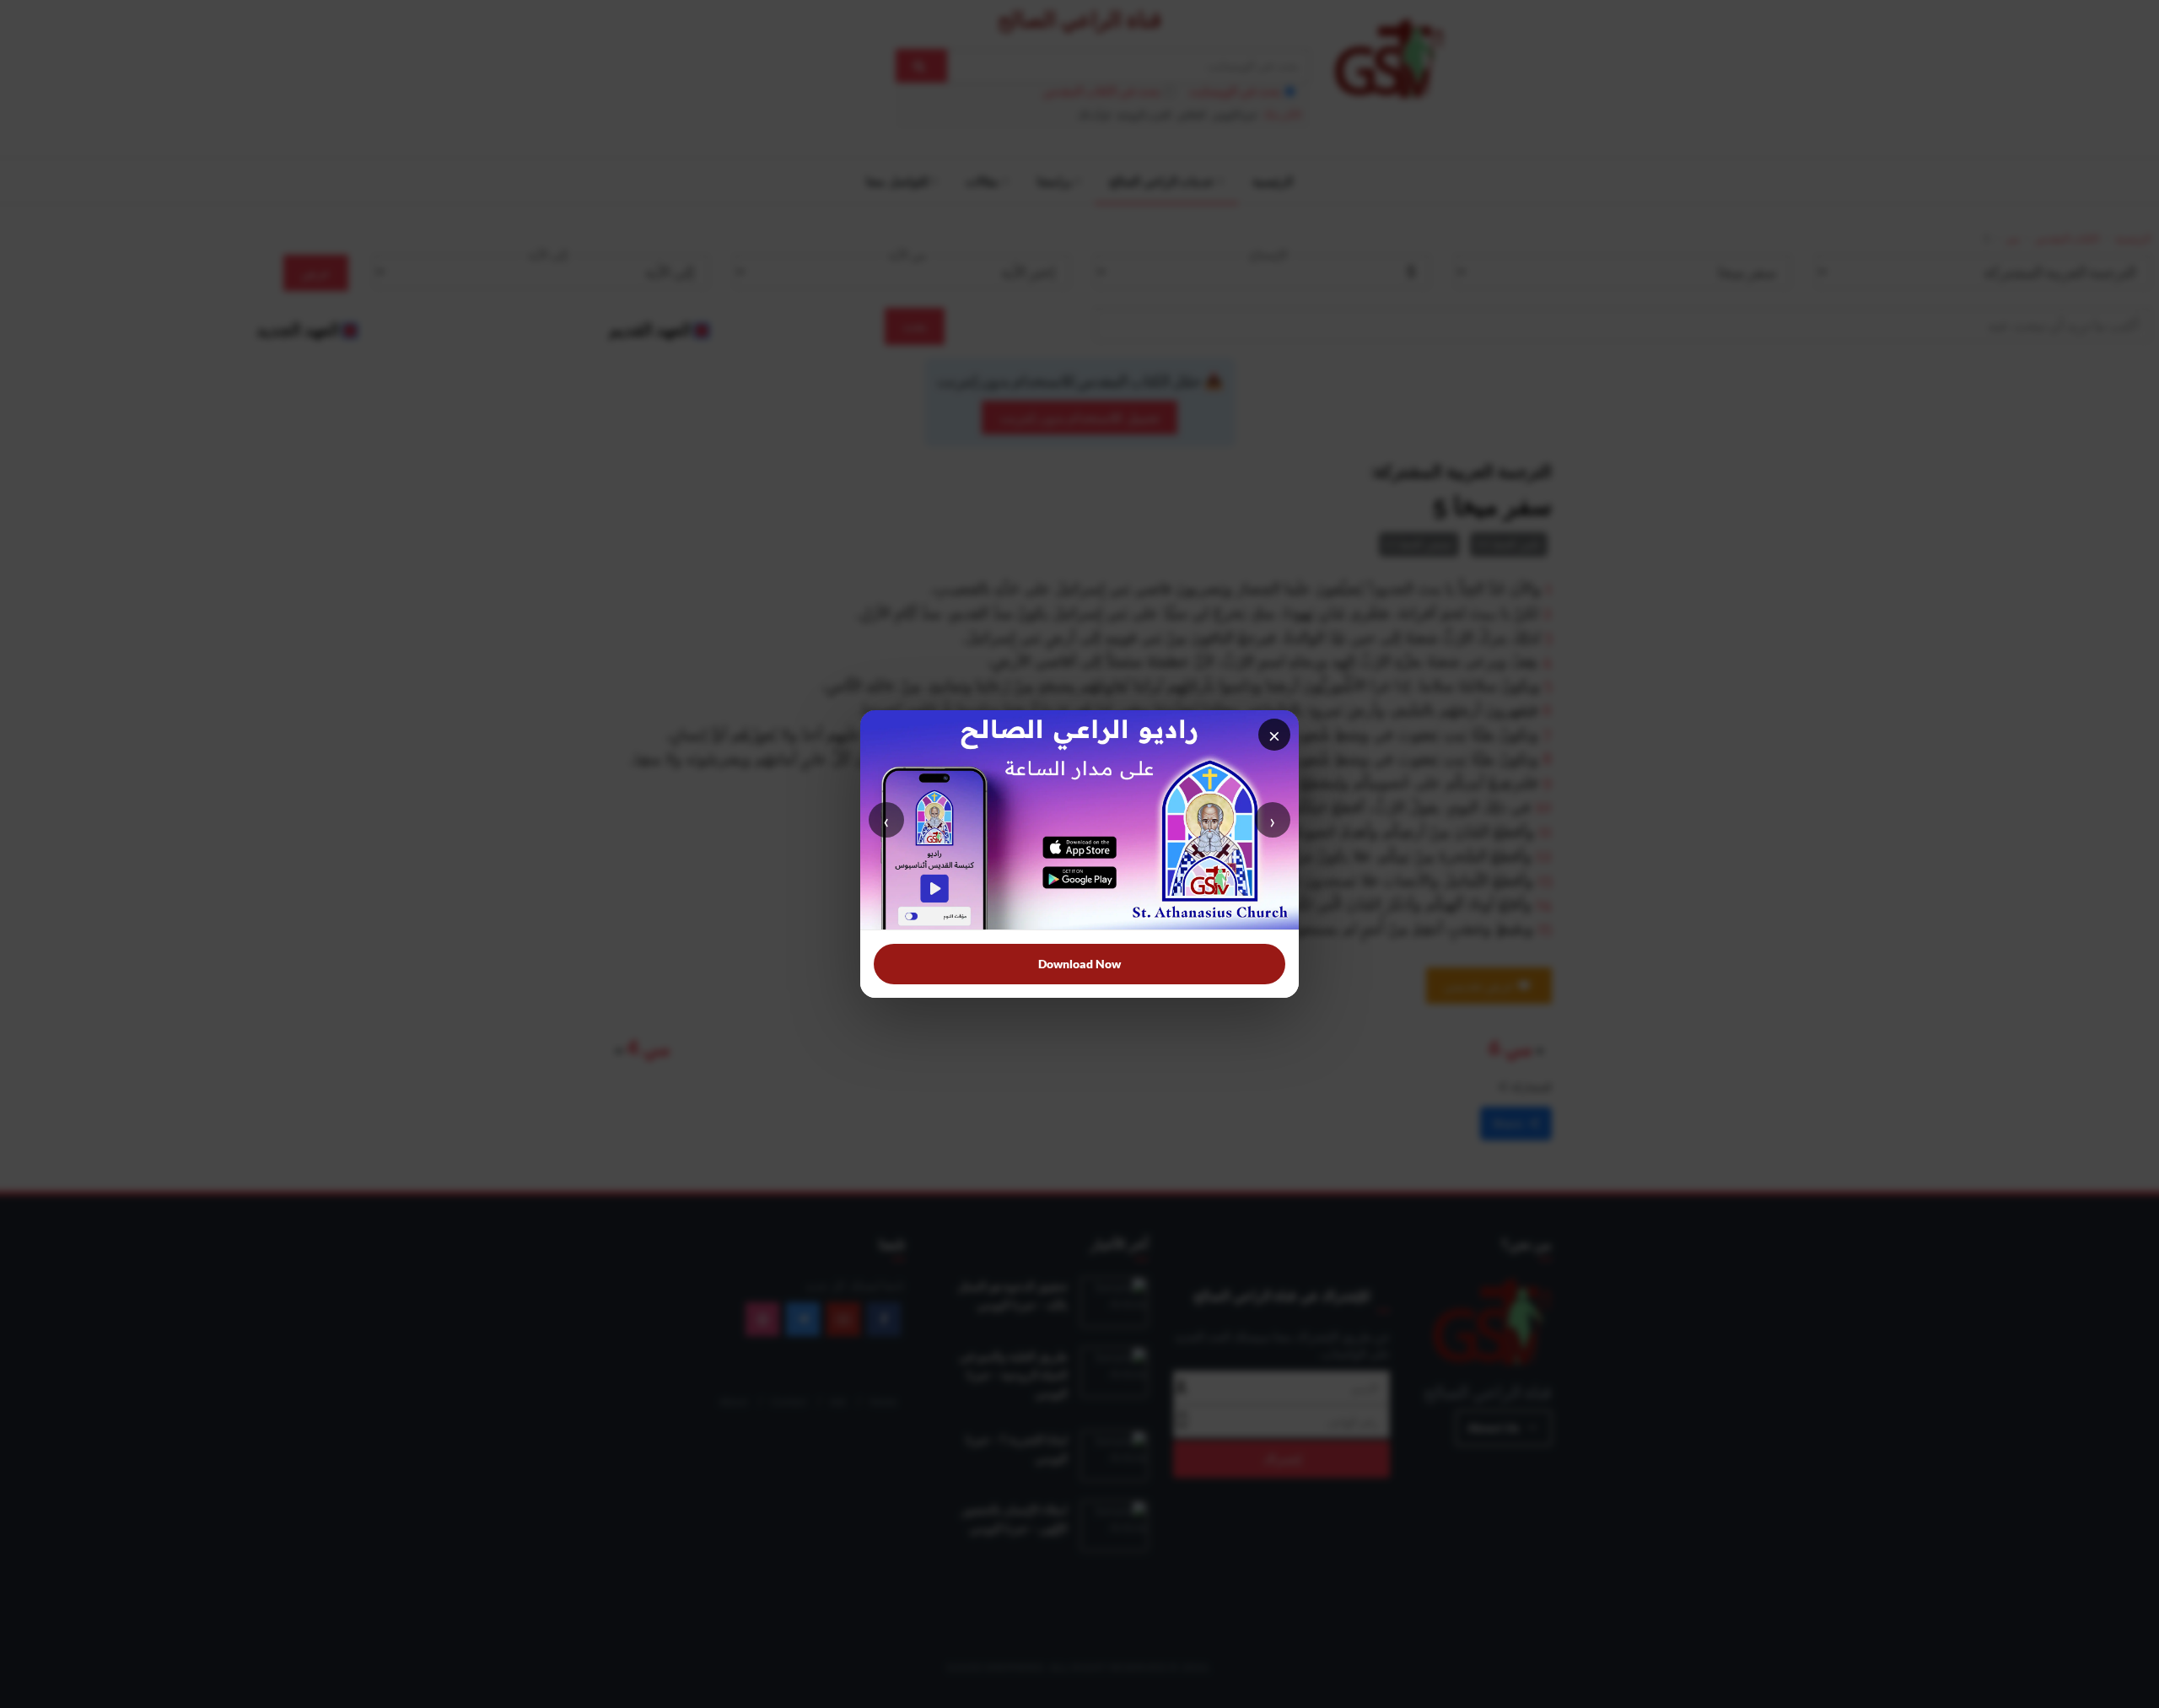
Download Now (1079, 964)
